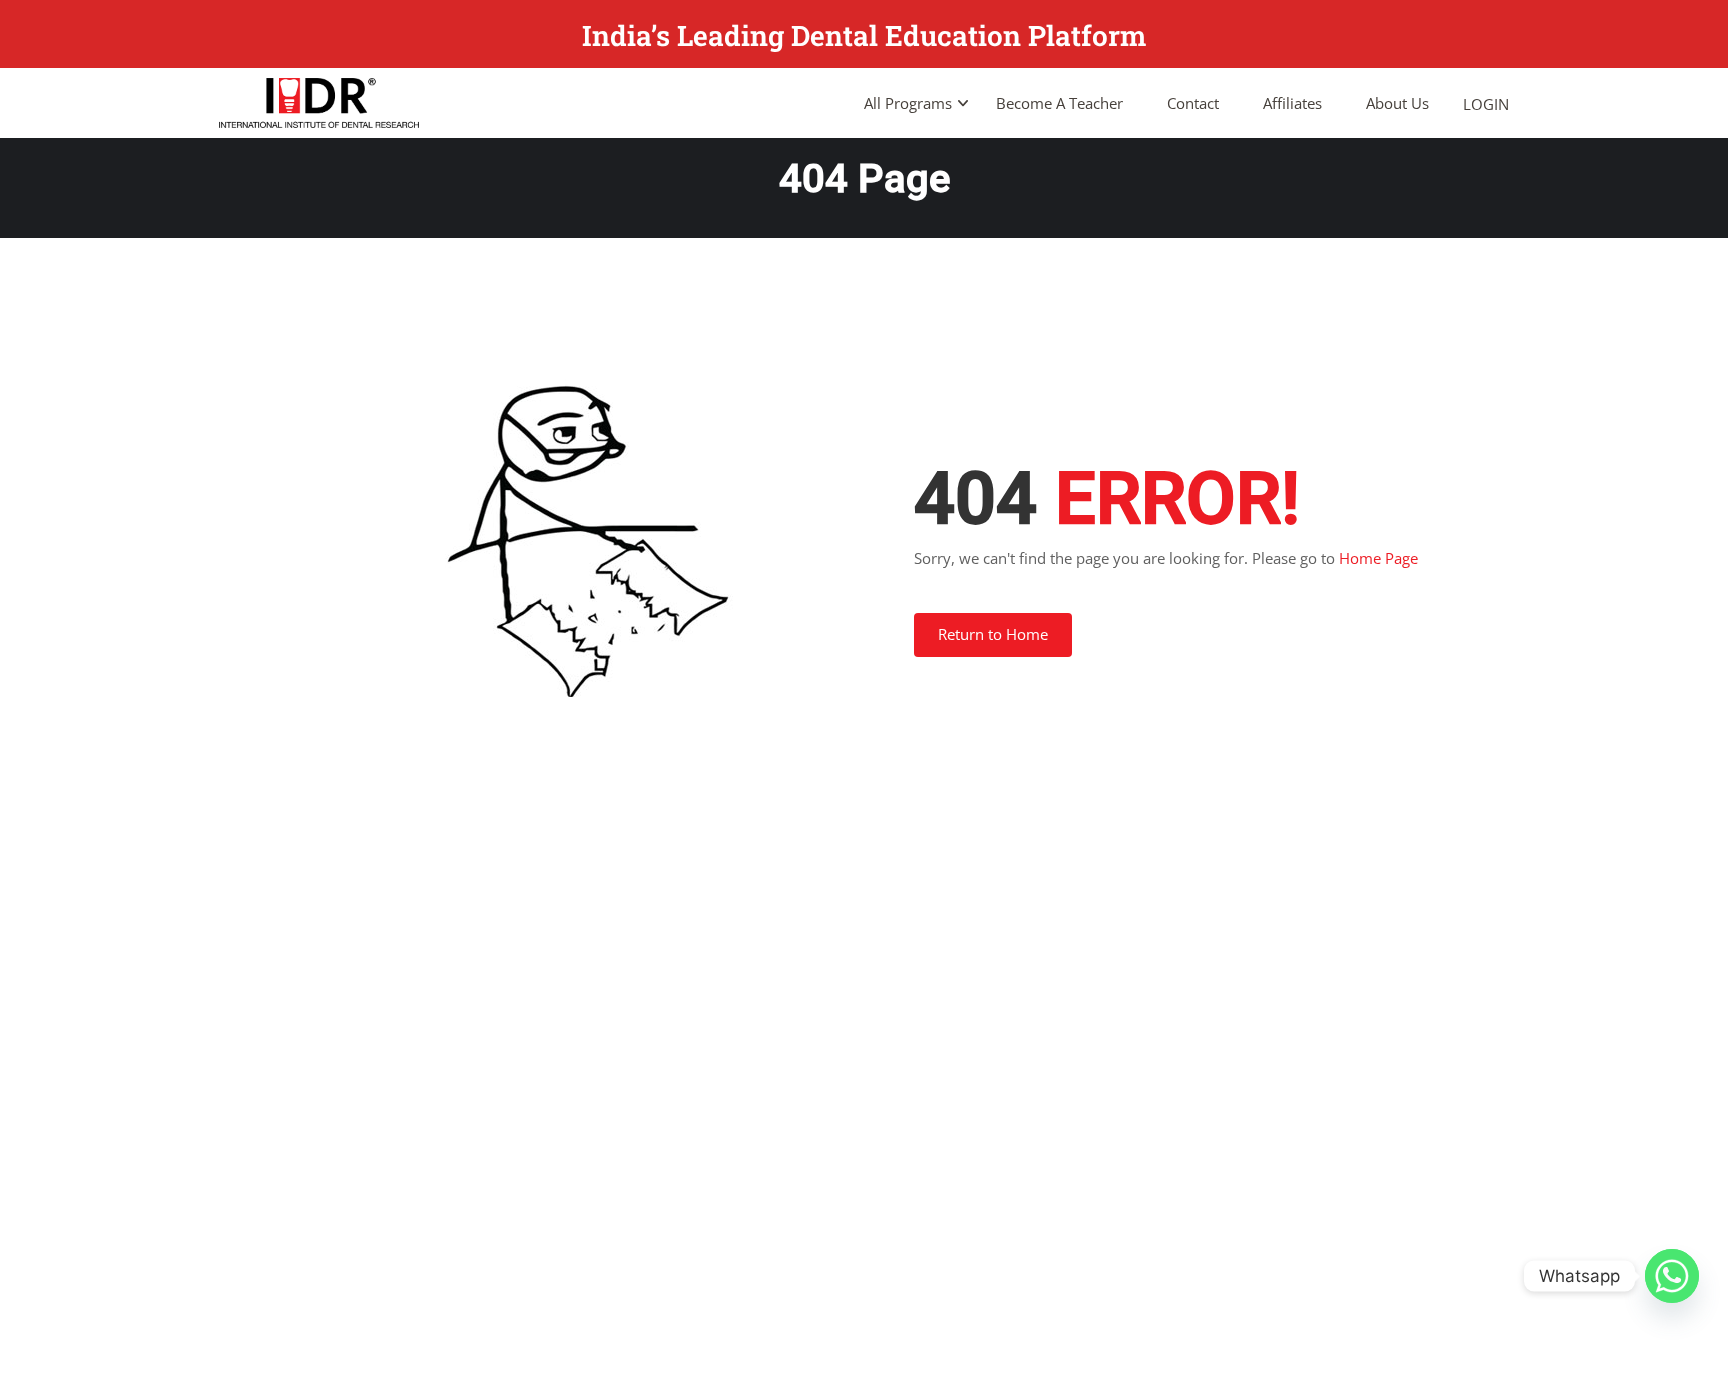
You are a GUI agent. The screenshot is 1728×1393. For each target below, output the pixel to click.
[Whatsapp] (1672, 1276)
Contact (1193, 103)
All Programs (908, 103)
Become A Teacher (1059, 103)
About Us (1397, 103)
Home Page (1378, 558)
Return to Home (993, 634)
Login (1486, 104)
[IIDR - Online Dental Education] (319, 103)
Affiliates (1292, 103)
